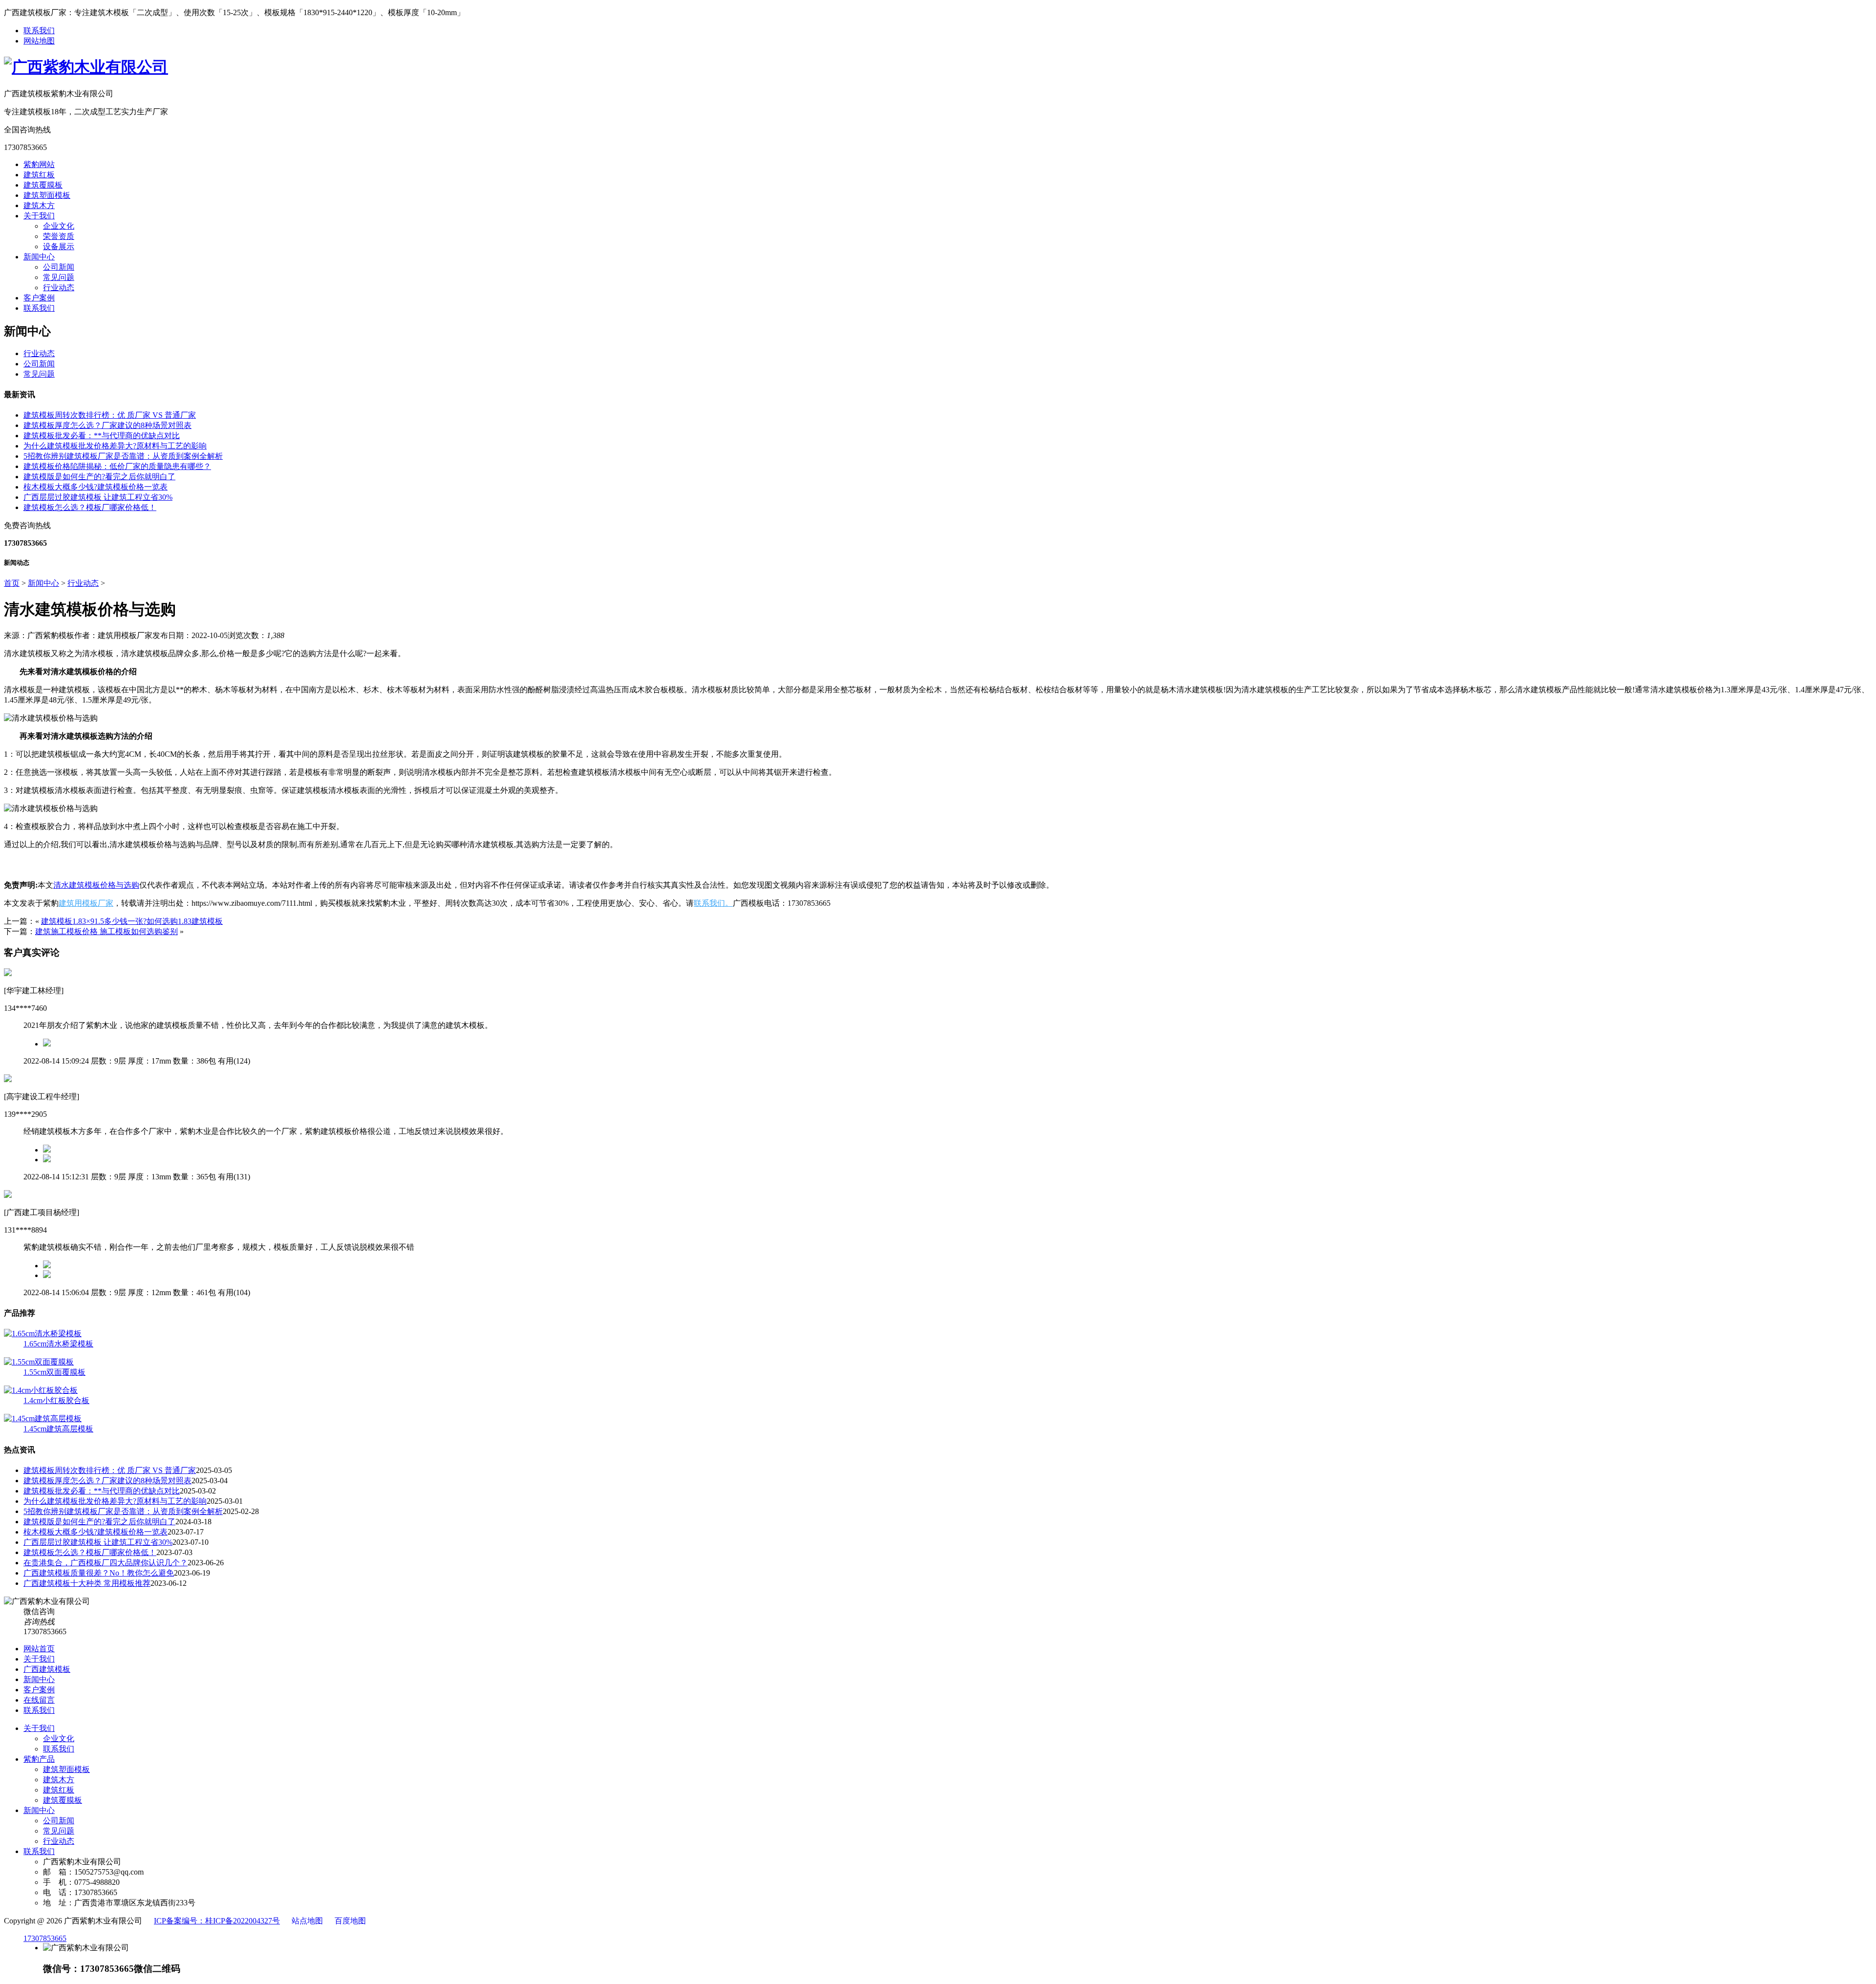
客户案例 (39, 298)
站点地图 (307, 1921)
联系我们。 (713, 903)
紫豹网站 (39, 164)
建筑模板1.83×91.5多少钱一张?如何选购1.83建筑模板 (132, 921)
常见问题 (59, 277)
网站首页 (39, 1649)
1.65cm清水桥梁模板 (58, 1344)
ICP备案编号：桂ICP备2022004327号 (217, 1921)
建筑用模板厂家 (86, 903)
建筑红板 (39, 175)
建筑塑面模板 (47, 195)
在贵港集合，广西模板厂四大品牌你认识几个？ (106, 1563)
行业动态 (59, 288)
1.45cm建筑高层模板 (58, 1429)
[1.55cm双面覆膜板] (39, 1362)
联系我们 (39, 31)
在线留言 (39, 1700)
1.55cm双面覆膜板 (54, 1372)
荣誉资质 (59, 236)
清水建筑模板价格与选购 (96, 885)
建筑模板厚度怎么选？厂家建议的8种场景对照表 (107, 425)
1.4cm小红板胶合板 (56, 1400)
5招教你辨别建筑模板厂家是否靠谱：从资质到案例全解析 (123, 456)
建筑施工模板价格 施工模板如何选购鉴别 (107, 931)
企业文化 (59, 226)
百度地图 (350, 1921)
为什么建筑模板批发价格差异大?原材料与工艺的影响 (115, 446)
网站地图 (39, 41)
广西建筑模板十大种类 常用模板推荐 (87, 1583)
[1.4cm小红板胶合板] (41, 1390)
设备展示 (59, 246)
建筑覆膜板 (43, 185)
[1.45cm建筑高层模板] (43, 1419)
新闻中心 (39, 257)
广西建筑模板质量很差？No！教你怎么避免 (99, 1573)
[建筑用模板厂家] (86, 67)
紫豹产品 (39, 1759)
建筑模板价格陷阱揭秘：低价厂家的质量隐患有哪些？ (117, 466)
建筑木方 (39, 205)
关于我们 (39, 216)
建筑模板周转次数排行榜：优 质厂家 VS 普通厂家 (110, 415)
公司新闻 (59, 267)
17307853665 (45, 1938)
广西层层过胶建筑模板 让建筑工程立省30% (98, 497)
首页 (12, 583)
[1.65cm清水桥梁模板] (43, 1333)
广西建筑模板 (47, 1669)
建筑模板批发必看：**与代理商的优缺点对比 (102, 436)
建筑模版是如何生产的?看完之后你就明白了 (99, 477)
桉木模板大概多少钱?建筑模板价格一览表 (96, 487)
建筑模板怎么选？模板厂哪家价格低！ (90, 507)
